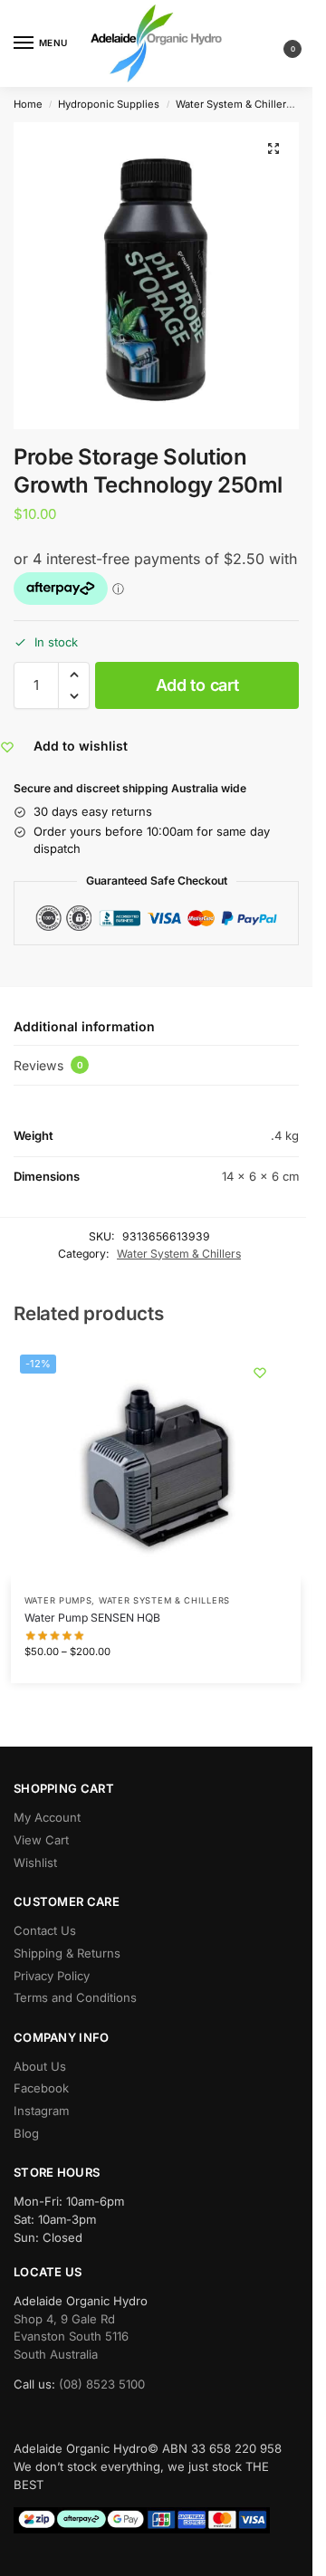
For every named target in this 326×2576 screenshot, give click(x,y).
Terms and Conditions (75, 1997)
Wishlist (35, 1863)
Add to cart (197, 685)
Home (28, 104)
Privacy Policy (52, 1976)
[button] (278, 44)
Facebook (41, 2088)
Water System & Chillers (234, 104)
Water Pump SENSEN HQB (92, 1618)
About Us (40, 2066)
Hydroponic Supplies (109, 104)
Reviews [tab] (48, 1065)
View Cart (41, 1840)
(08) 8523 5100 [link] (102, 2384)
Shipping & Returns (67, 1953)
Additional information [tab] (84, 1026)
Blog (26, 2133)
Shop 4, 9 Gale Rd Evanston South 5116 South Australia (71, 2337)
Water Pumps (58, 1600)
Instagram (41, 2111)
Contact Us (45, 1930)
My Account (47, 1817)
